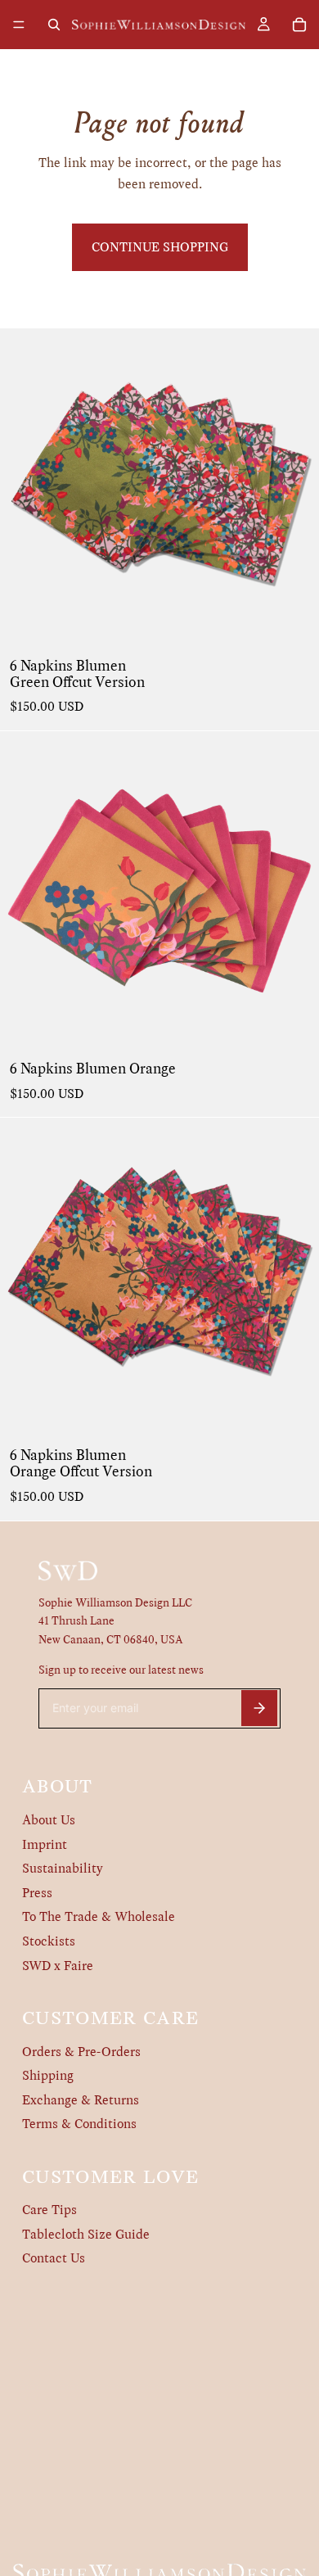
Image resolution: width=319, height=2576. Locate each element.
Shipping (48, 2075)
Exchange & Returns (81, 2100)
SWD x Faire (58, 1966)
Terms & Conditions (79, 2124)
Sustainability (63, 1868)
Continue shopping (160, 247)
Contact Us (54, 2258)
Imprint (45, 1844)
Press (37, 1893)
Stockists (49, 1941)
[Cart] (299, 25)
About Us (49, 1820)
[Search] (54, 25)
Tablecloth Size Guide (86, 2234)
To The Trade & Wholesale (99, 1916)
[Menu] (19, 25)
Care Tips (49, 2210)
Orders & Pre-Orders (81, 2052)
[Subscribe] (259, 1708)
